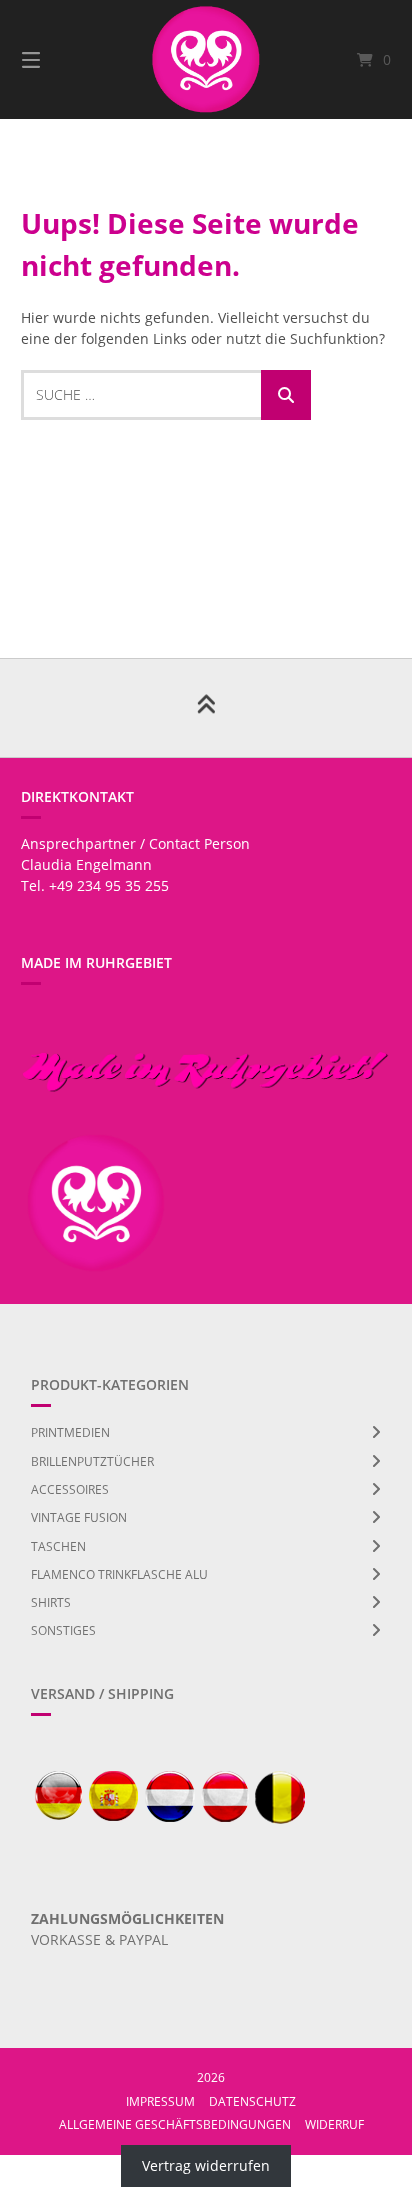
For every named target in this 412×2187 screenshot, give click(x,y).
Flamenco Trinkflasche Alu (119, 1574)
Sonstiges (63, 1630)
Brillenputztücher (92, 1461)
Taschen (58, 1546)
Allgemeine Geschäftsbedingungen (175, 2124)
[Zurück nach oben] (206, 708)
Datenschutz (252, 2101)
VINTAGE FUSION (79, 1517)
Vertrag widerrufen (206, 2165)
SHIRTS (51, 1602)
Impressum (160, 2101)
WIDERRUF (334, 2124)
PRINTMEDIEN (70, 1432)
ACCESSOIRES (70, 1489)
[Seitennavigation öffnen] (58, 59)
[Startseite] (206, 59)
